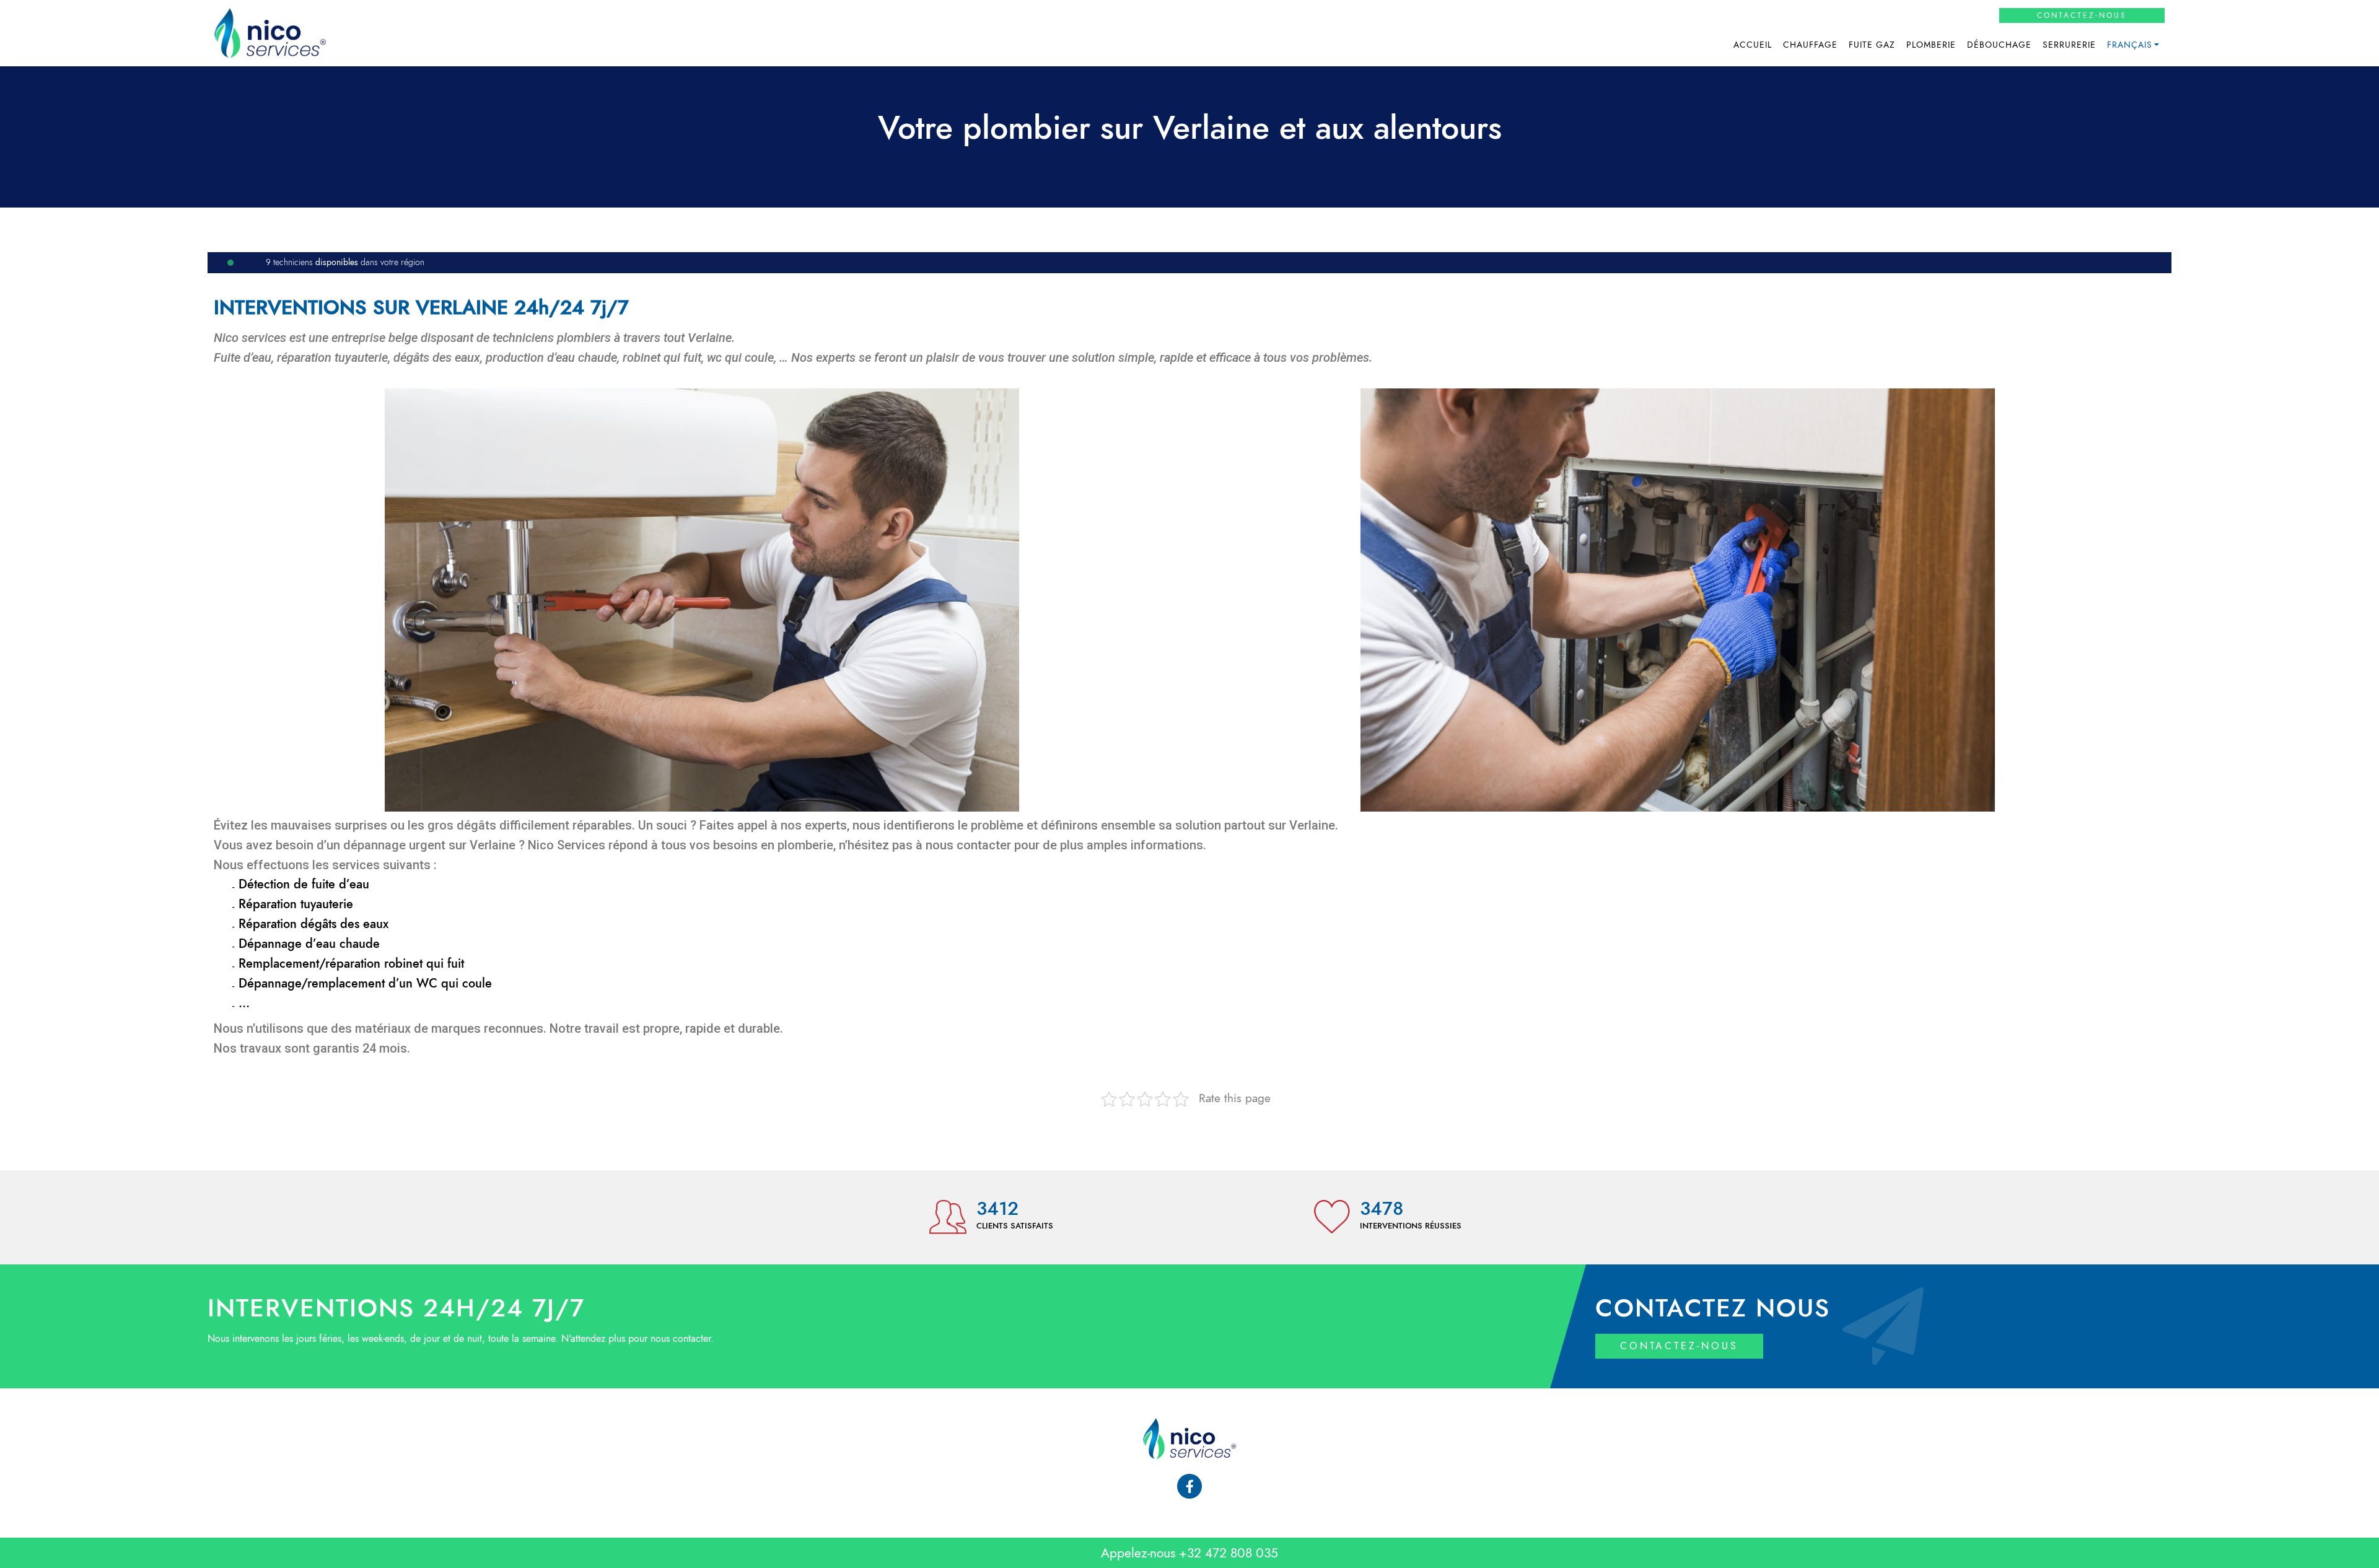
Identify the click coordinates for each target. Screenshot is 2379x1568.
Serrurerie (2069, 45)
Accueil (1753, 45)
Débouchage (1999, 45)
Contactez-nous (2082, 15)
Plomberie (1931, 45)
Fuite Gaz (1872, 45)
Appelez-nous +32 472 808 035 (1189, 1553)
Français (2130, 45)
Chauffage (1810, 45)
